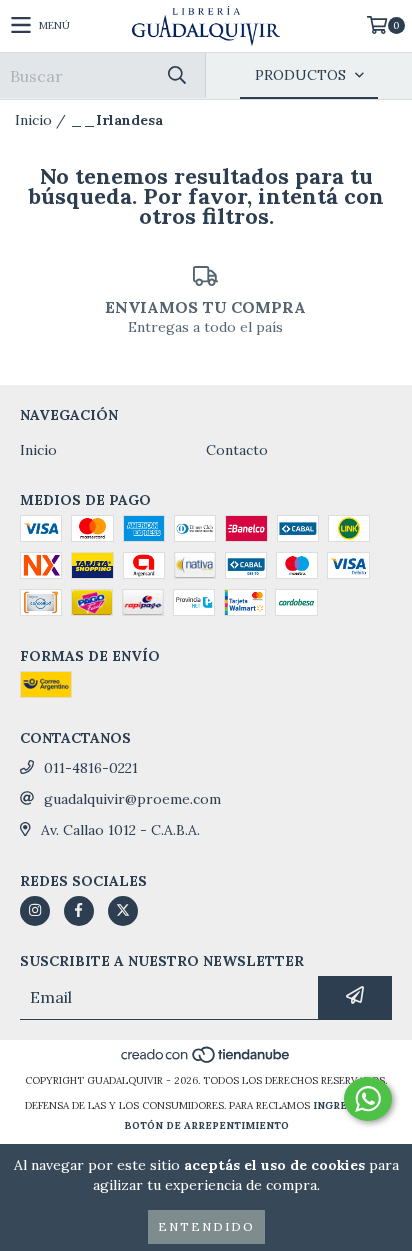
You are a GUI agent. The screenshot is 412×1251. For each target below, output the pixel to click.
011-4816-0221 (91, 768)
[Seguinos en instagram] (35, 911)
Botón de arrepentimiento (206, 1125)
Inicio (33, 120)
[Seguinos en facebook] (79, 911)
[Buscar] (176, 75)
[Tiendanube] (206, 1060)
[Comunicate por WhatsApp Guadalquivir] (368, 1099)
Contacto (237, 450)
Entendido (206, 1226)
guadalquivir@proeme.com (132, 799)
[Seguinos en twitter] (123, 911)
